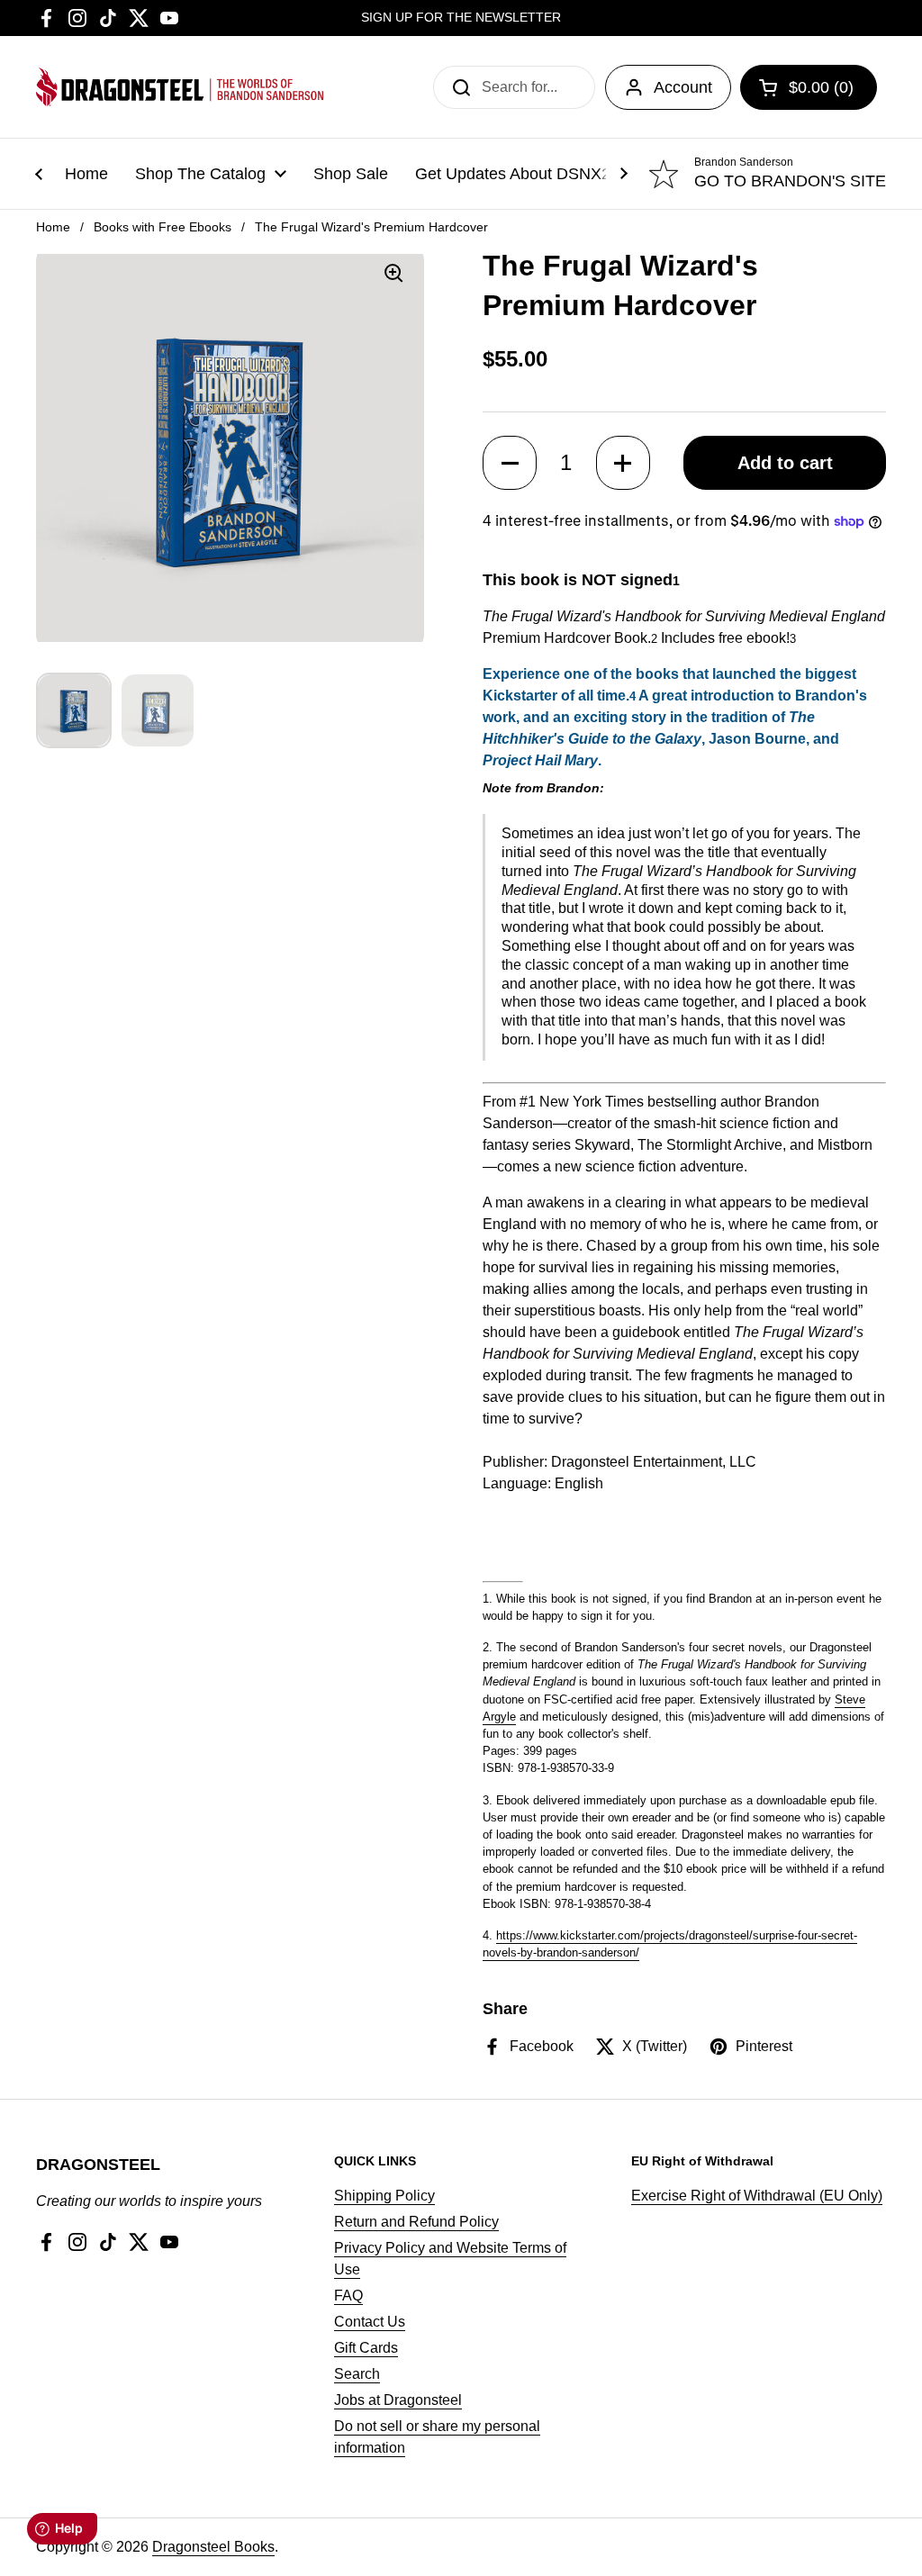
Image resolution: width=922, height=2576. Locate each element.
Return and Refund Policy (416, 2222)
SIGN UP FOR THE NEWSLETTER (461, 18)
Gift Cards (366, 2348)
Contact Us (370, 2322)
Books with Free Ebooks (163, 227)
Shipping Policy (384, 2196)
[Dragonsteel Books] (180, 87)
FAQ (348, 2296)
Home (53, 227)
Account (683, 87)
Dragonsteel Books (213, 2547)
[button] (510, 463)
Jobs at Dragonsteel (398, 2400)
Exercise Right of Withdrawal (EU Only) (757, 2196)
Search (357, 2374)
